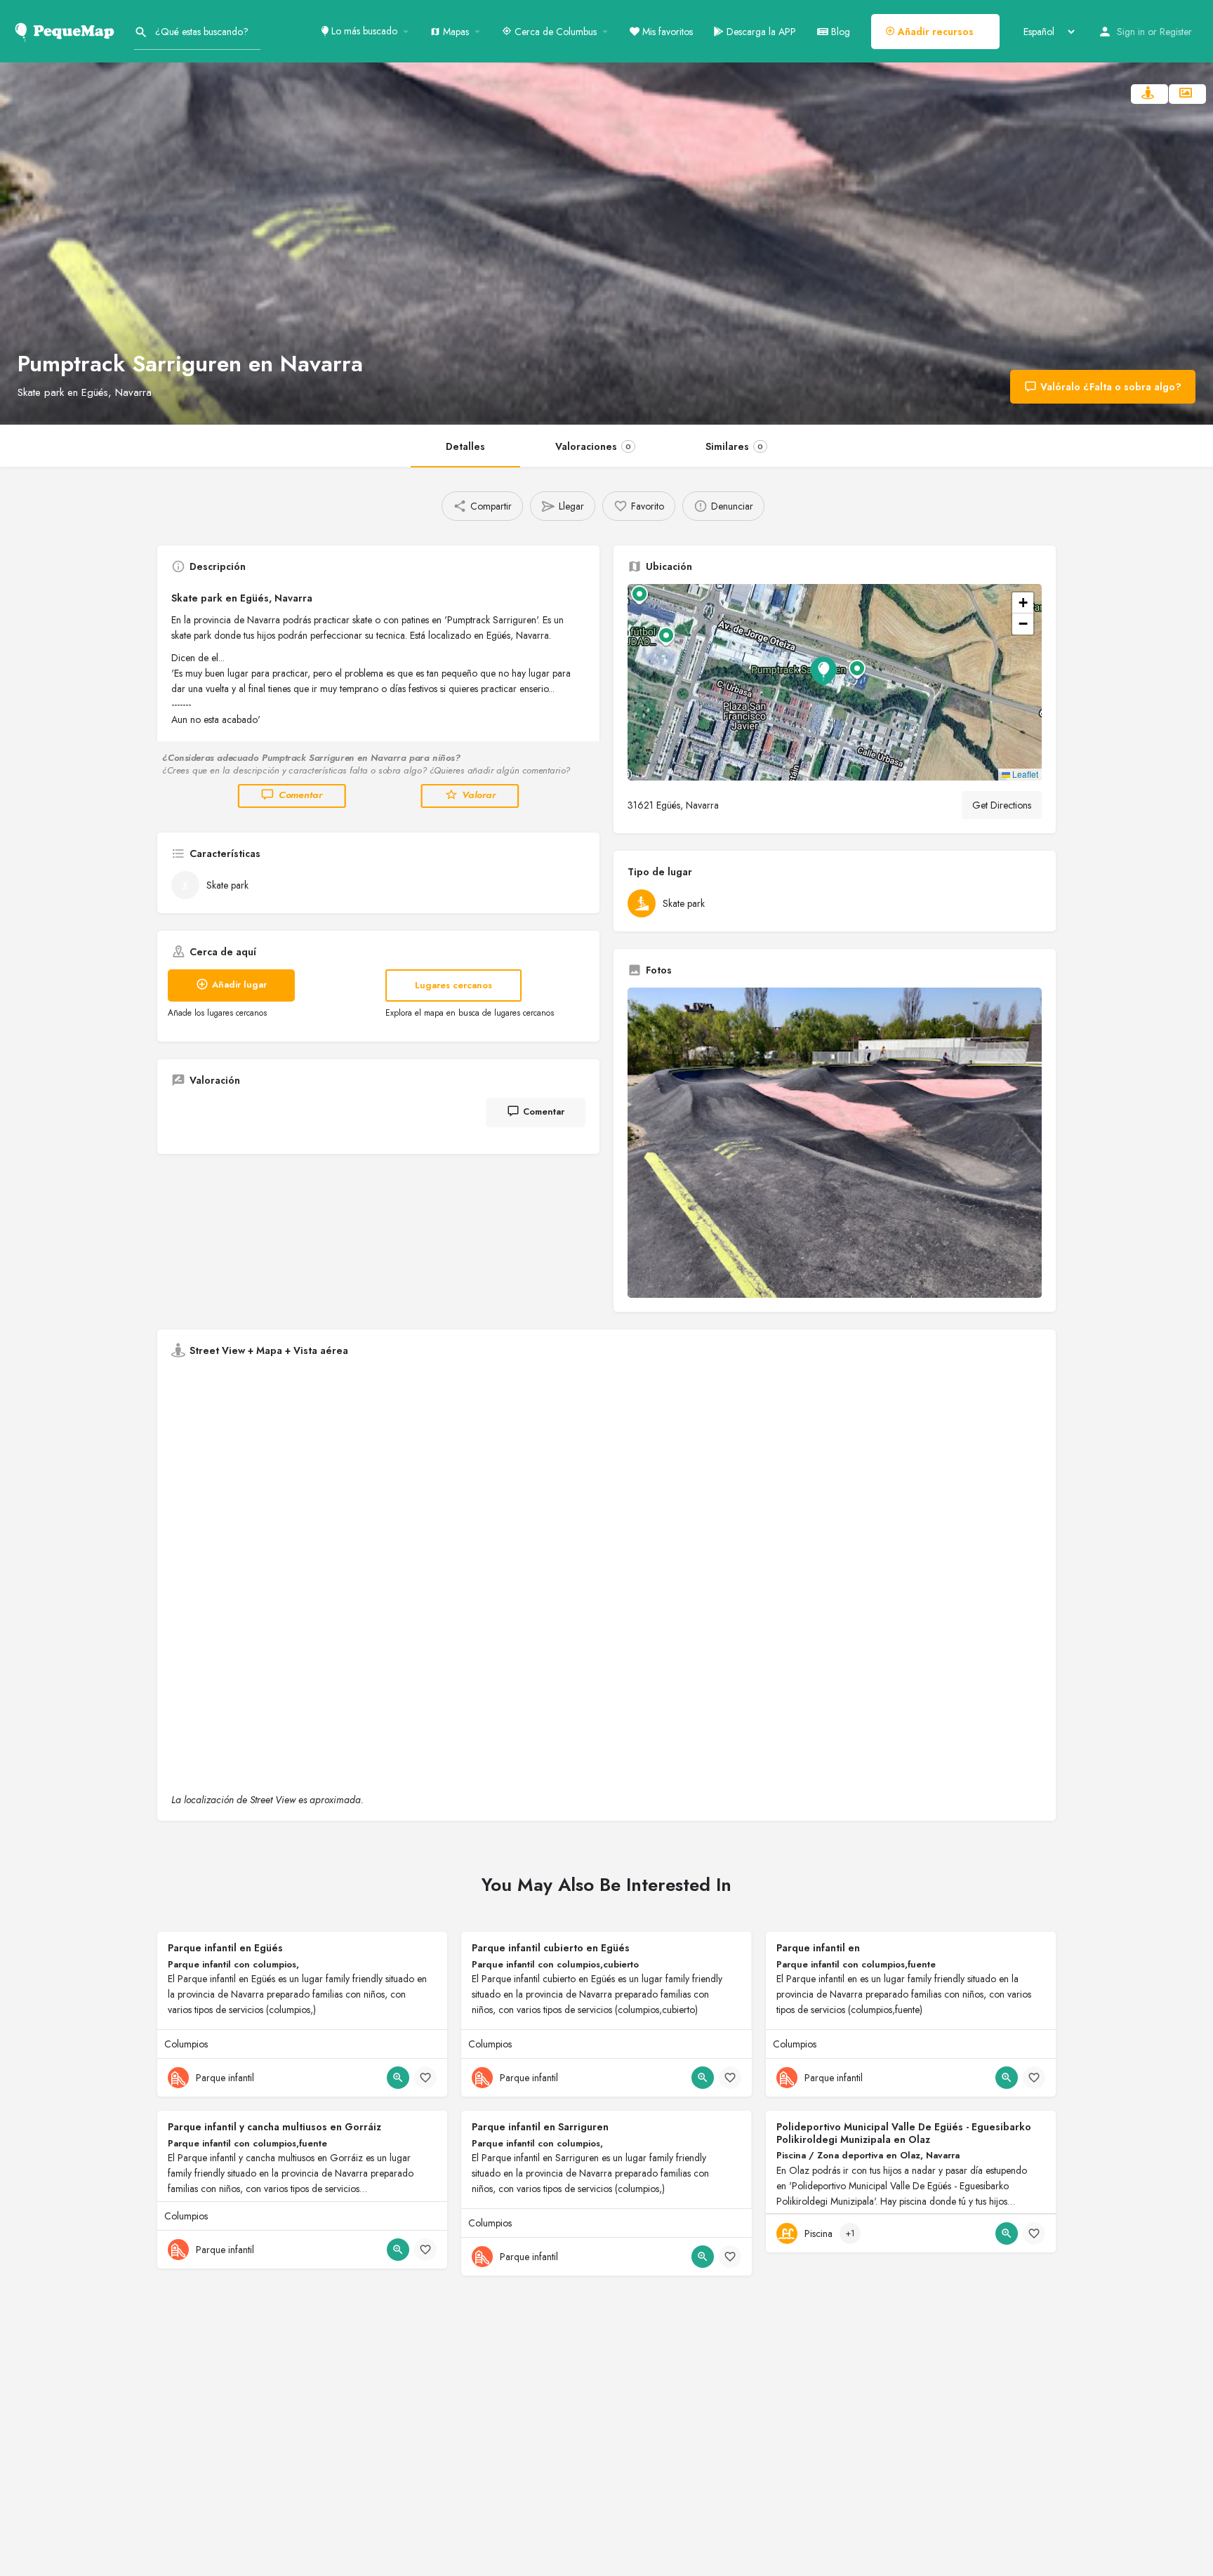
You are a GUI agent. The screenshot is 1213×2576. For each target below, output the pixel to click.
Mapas (455, 32)
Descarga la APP (760, 32)
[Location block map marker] (823, 671)
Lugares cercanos (453, 985)
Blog (839, 32)
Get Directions (1002, 805)
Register (1176, 32)
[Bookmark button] (425, 2078)
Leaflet (1024, 774)
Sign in (1131, 32)
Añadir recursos (934, 32)
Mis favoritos (666, 32)
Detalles (465, 446)
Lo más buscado (363, 31)
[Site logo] (67, 30)
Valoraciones (593, 446)
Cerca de (554, 32)
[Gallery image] (835, 1143)
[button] (835, 682)
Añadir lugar (239, 984)
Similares (734, 446)
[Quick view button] (398, 2078)
